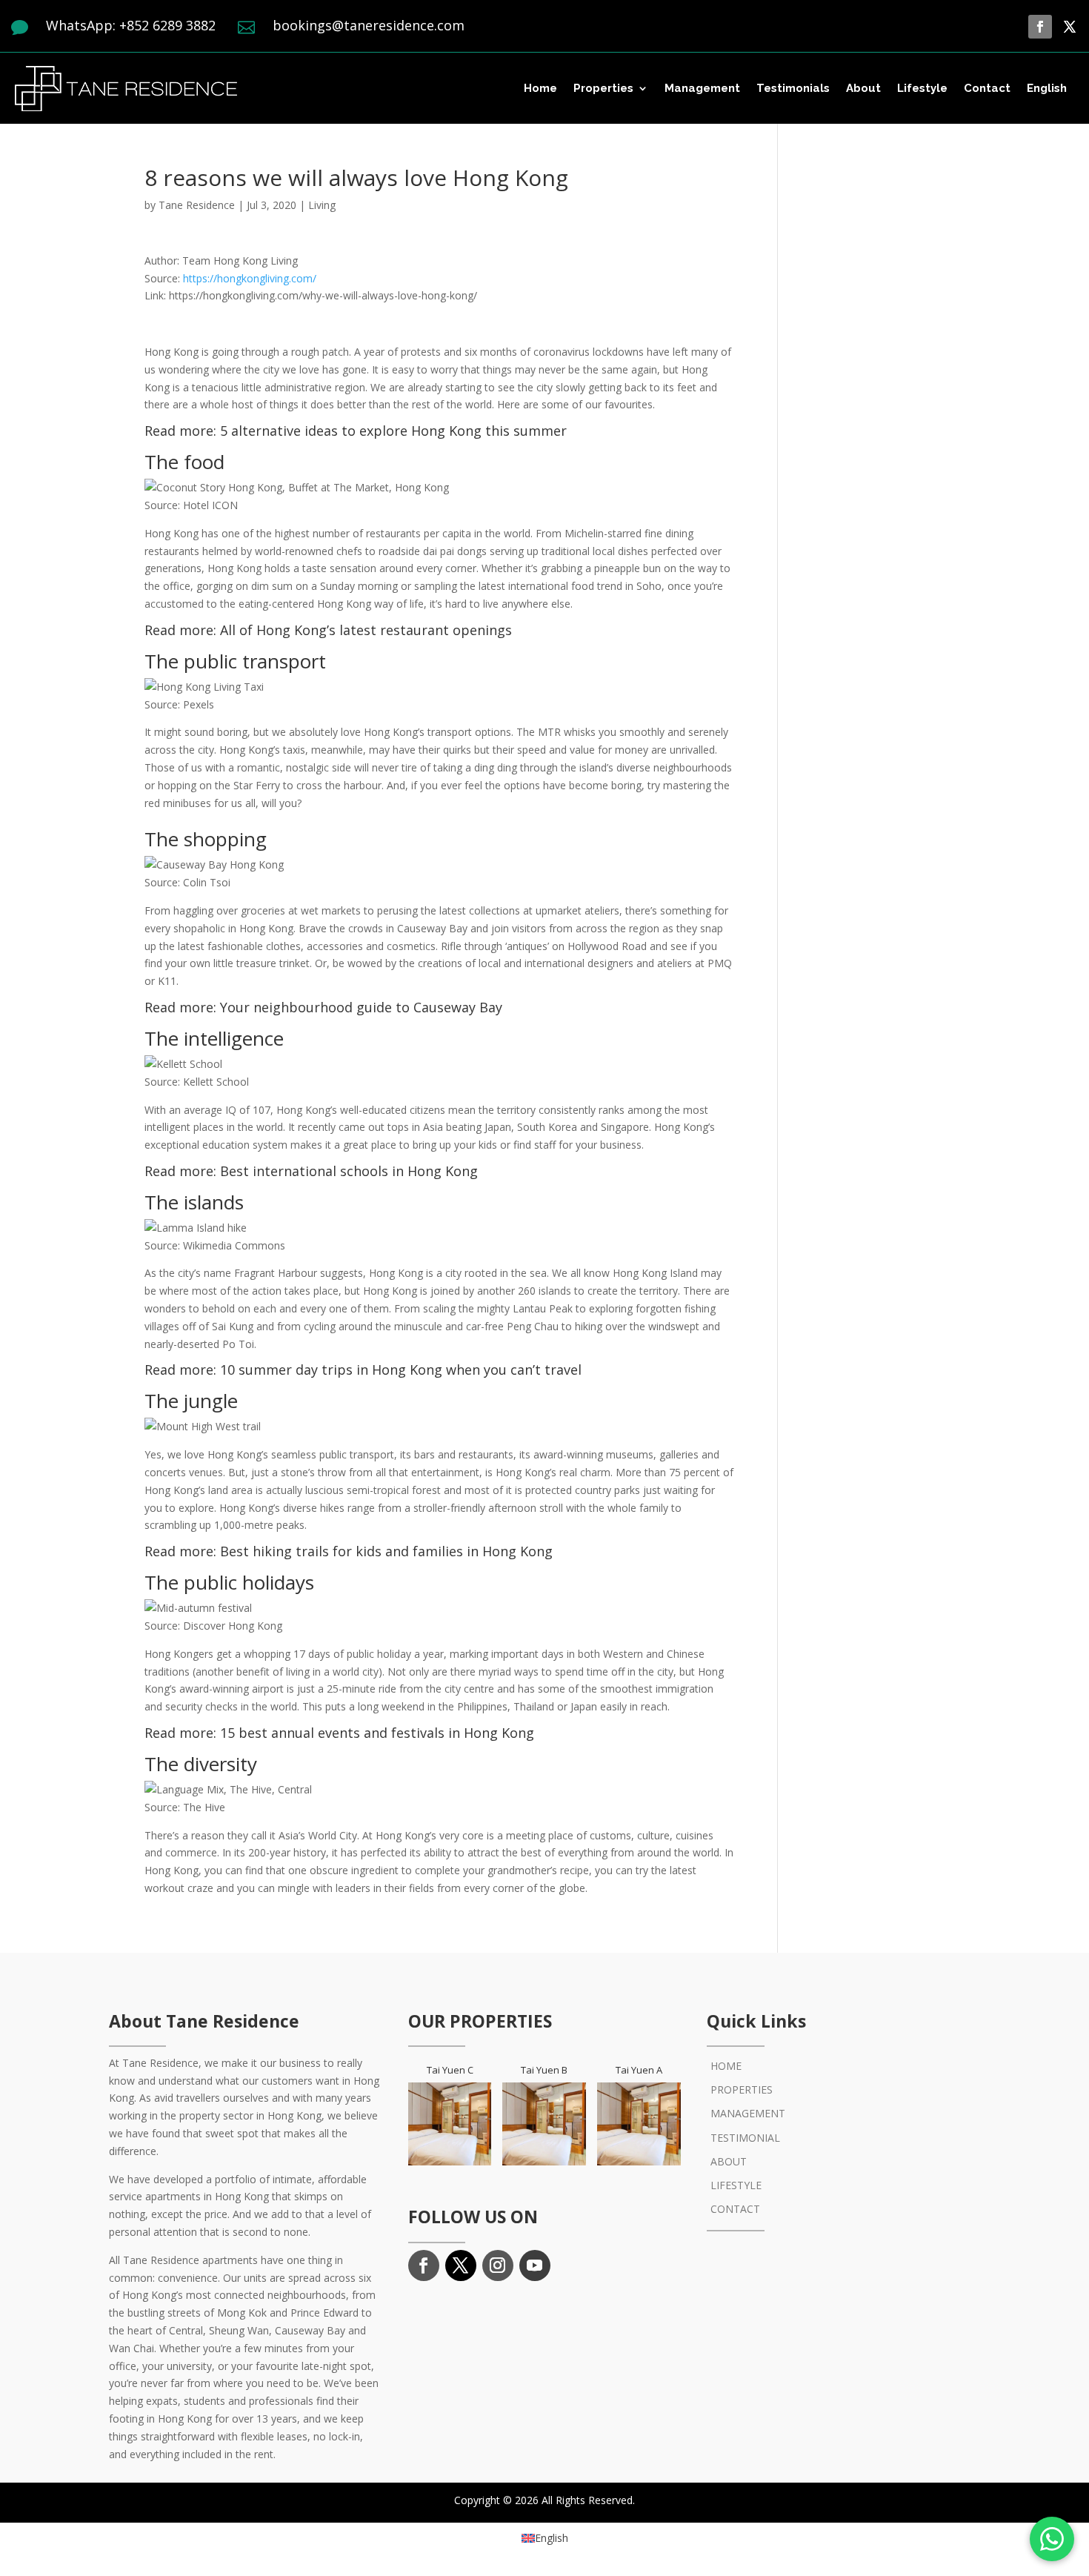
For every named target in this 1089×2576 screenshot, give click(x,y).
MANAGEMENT (748, 2113)
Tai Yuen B (544, 2070)
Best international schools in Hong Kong (349, 1171)
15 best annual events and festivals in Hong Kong (377, 1733)
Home (540, 88)
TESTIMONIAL (745, 2138)
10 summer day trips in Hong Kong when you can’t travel (401, 1370)
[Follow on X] (1070, 27)
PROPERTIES (742, 2089)
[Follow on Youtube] (535, 2265)
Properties (603, 88)
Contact (987, 88)
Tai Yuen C (450, 2070)
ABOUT (729, 2161)
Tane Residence (197, 205)
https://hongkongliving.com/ (250, 278)
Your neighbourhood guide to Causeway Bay (361, 1007)
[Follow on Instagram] (498, 2265)
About (863, 88)
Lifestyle (922, 88)
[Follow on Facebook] (1040, 27)
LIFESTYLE (736, 2185)
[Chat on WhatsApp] (1052, 2539)
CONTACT (735, 2209)
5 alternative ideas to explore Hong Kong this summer (393, 431)
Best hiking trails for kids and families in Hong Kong (386, 1551)
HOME (726, 2066)
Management (702, 88)
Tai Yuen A (639, 2070)
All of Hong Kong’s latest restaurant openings (366, 630)
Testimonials (793, 88)
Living (322, 205)
